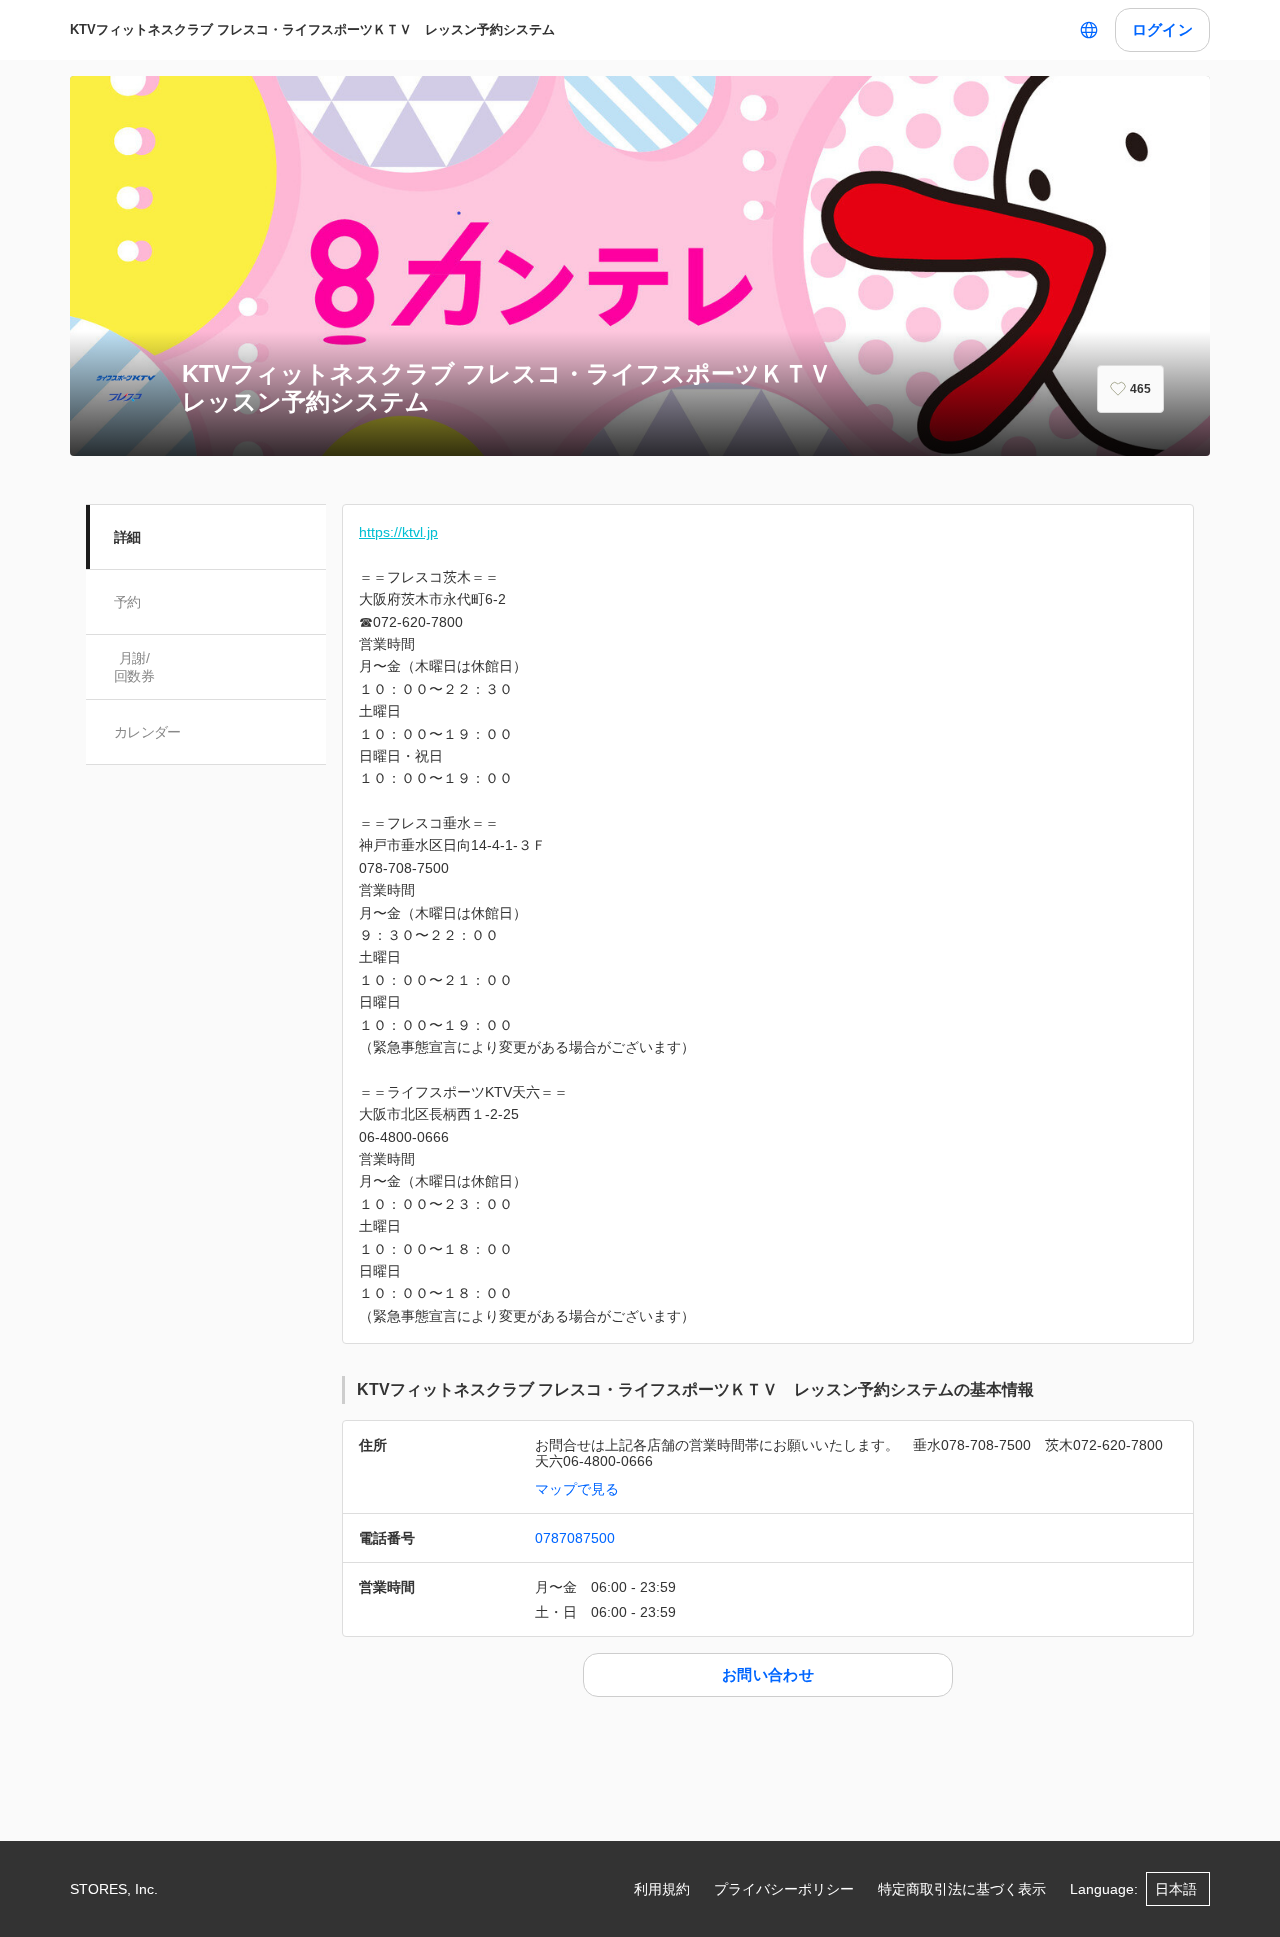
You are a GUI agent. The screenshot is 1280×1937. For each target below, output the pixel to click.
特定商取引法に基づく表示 (962, 1889)
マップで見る (577, 1489)
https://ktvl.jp (398, 532)
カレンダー (147, 732)
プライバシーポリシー (784, 1889)
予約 (127, 602)
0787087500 (575, 1538)
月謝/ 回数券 (134, 667)
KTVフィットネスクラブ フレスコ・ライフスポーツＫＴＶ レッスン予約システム (312, 29)
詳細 (127, 537)
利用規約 (662, 1889)
